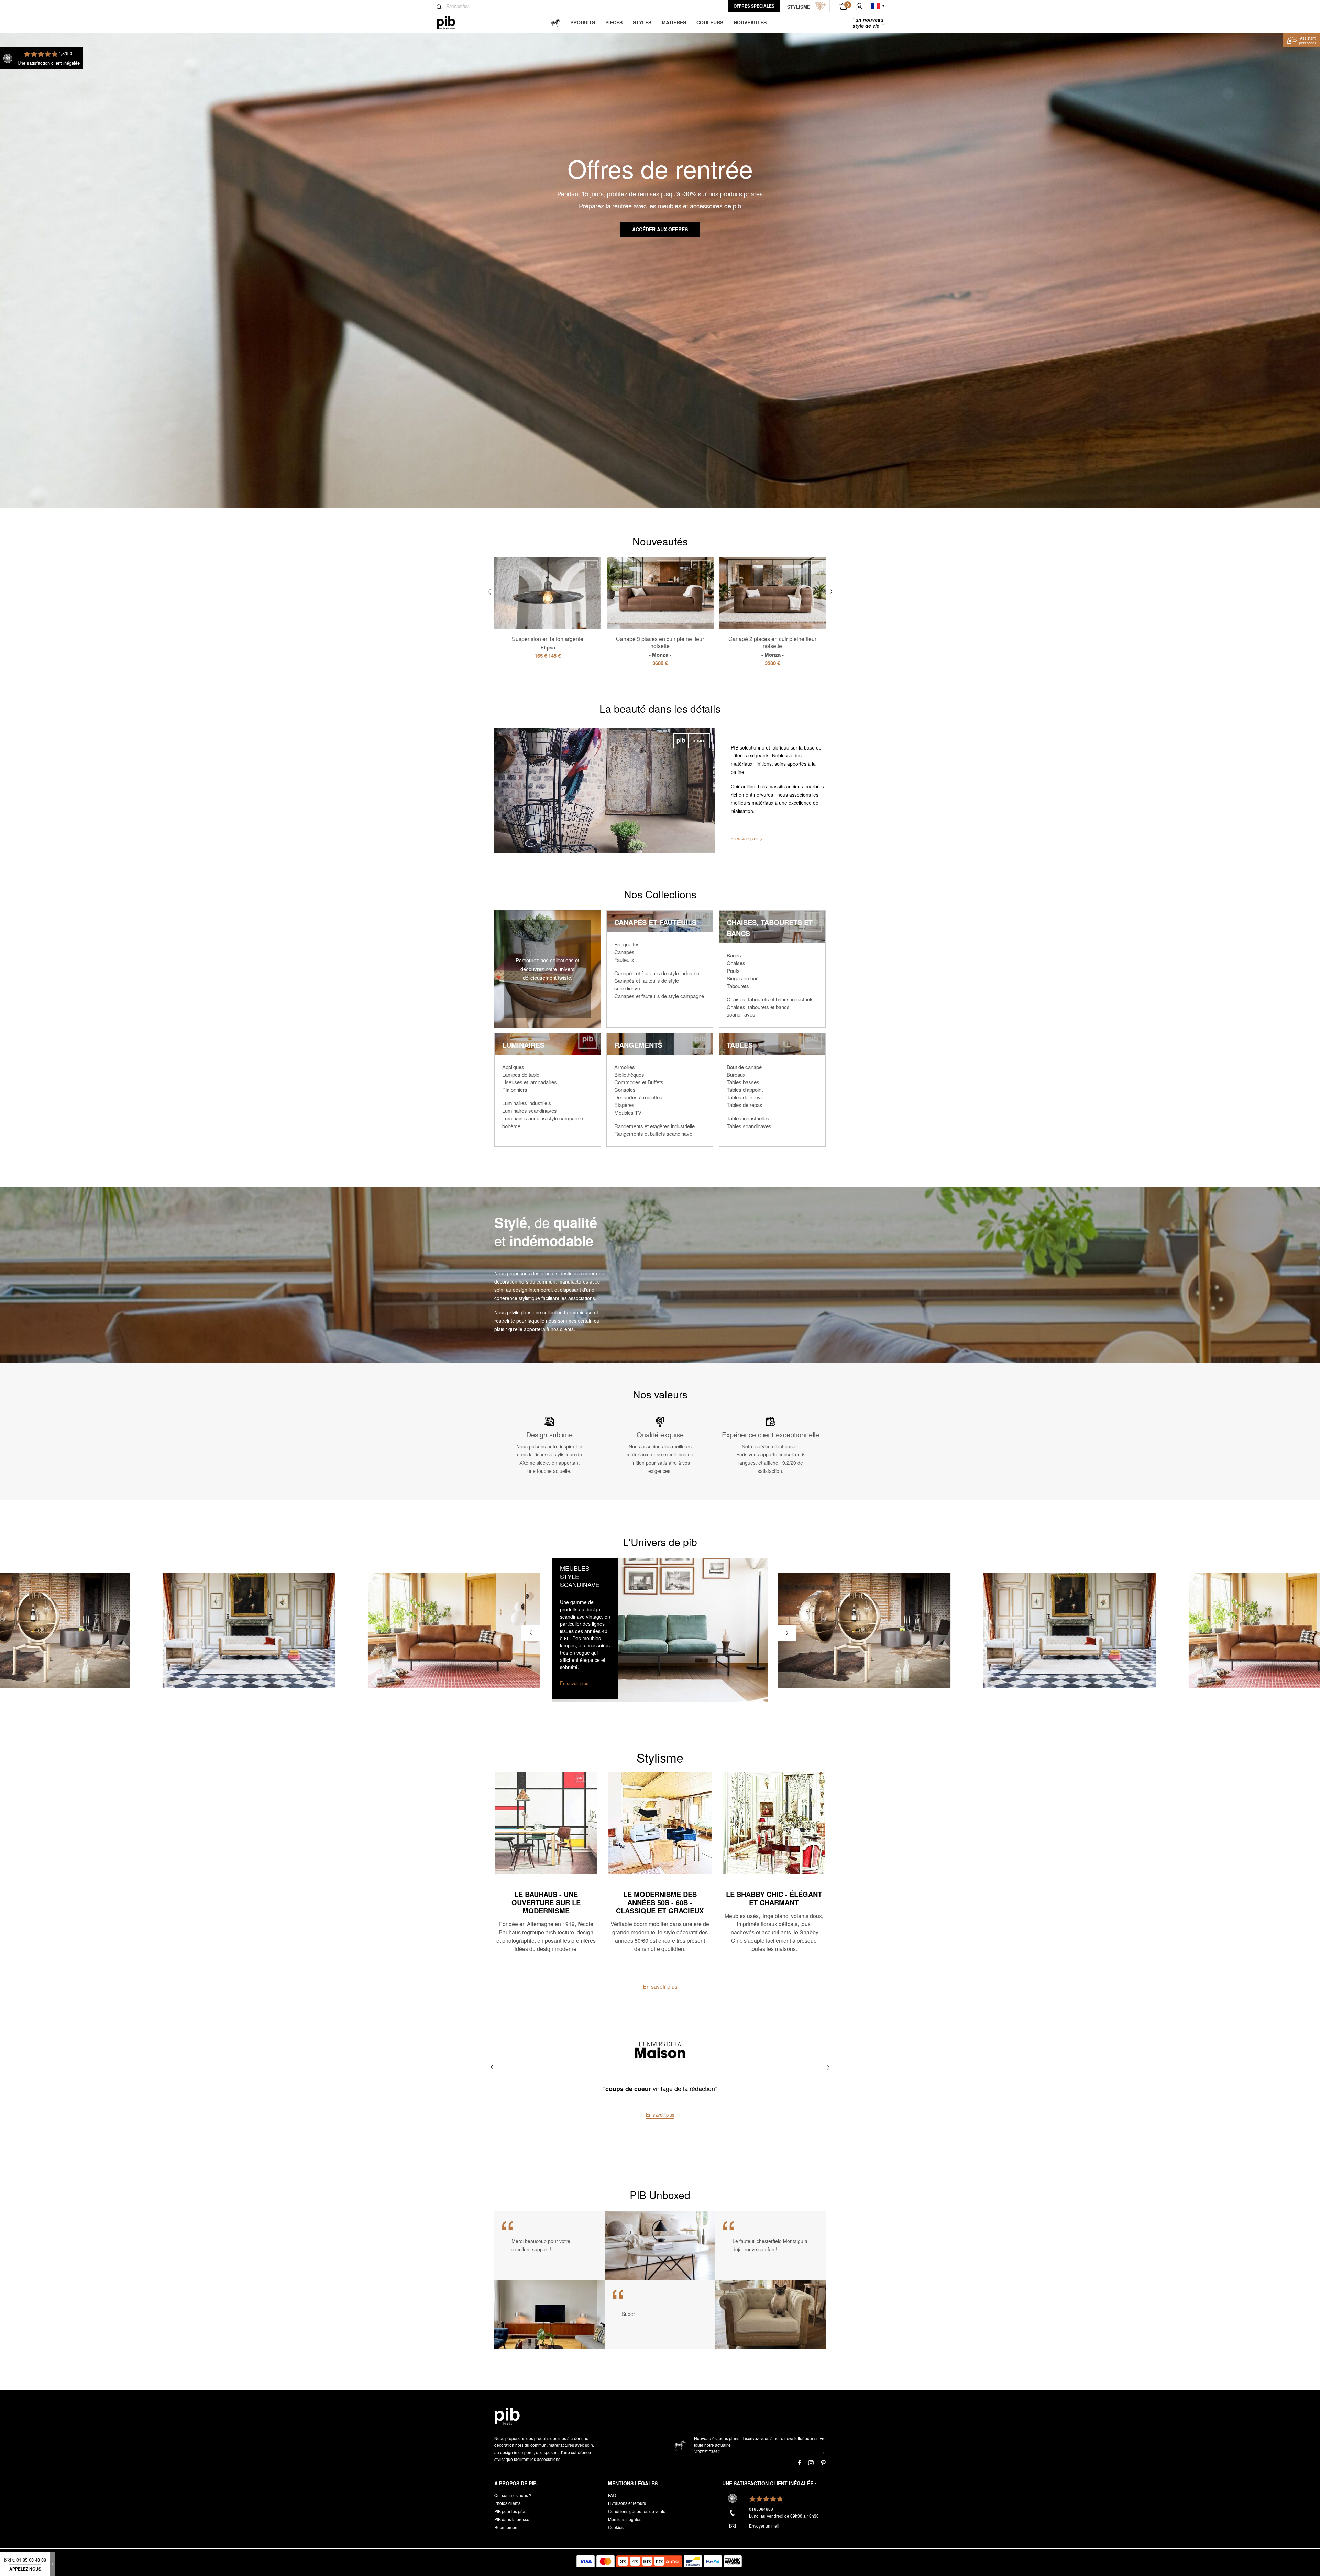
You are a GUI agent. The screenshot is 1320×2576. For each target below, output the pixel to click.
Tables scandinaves (749, 1126)
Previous (489, 592)
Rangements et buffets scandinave (653, 1134)
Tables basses (743, 1082)
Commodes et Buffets (639, 1082)
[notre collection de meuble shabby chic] (249, 1630)
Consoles (625, 1090)
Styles (642, 22)
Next (831, 592)
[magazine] (555, 23)
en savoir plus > (747, 838)
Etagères (624, 1105)
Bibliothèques (629, 1074)
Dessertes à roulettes (638, 1097)
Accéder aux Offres (660, 229)
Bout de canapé (744, 1067)
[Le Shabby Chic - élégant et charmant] (774, 1823)
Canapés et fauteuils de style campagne (659, 996)
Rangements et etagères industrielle (654, 1126)
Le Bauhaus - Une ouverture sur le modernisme (546, 1902)
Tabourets (738, 986)
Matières (674, 22)
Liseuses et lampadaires (530, 1082)
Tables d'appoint (745, 1090)
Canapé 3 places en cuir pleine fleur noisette (660, 646)
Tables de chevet (746, 1097)
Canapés (624, 952)
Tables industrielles (748, 1118)
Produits (583, 22)
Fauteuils (624, 960)
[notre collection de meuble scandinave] (660, 1630)
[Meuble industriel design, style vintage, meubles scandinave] (452, 23)
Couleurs (710, 22)
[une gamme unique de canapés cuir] (454, 1630)
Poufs (733, 971)
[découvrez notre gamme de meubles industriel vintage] (865, 1630)
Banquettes (627, 944)
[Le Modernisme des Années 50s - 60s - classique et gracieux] (660, 1823)
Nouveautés (750, 22)
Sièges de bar (742, 978)
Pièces (614, 22)
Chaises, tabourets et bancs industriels (770, 999)
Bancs (734, 955)
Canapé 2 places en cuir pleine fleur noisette (772, 646)
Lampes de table (521, 1074)
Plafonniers (515, 1090)
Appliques (513, 1067)
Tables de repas (745, 1105)
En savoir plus (660, 1986)
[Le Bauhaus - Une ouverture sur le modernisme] (546, 1823)
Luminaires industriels (527, 1103)
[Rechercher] (439, 7)
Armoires (625, 1067)
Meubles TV (628, 1113)
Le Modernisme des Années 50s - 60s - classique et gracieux (660, 1902)
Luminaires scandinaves (530, 1111)
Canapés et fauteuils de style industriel (657, 973)
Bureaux (736, 1074)
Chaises (736, 963)
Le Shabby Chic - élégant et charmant (774, 1898)
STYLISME (799, 7)
